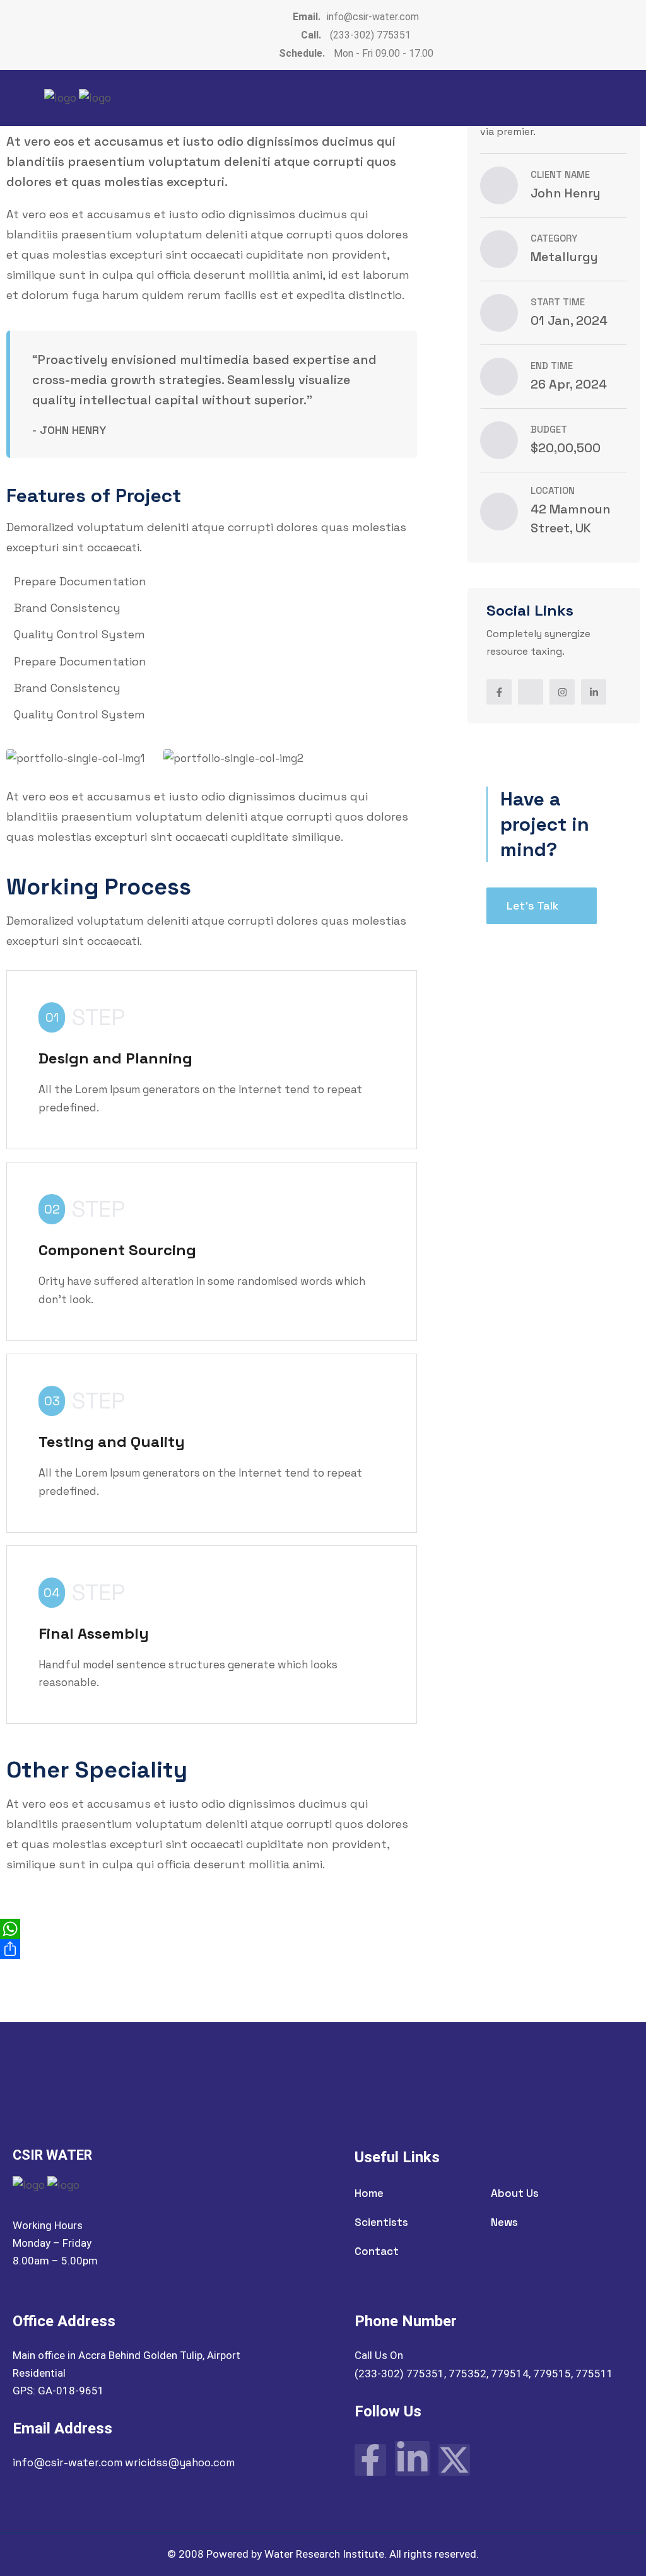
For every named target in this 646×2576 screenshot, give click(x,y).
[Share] (323, 1949)
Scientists (381, 2222)
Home (369, 2193)
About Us (515, 2193)
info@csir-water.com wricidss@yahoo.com (124, 2462)
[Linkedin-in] (412, 2458)
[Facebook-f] (370, 2460)
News (504, 2222)
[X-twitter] (454, 2460)
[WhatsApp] (323, 1929)
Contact (377, 2251)
